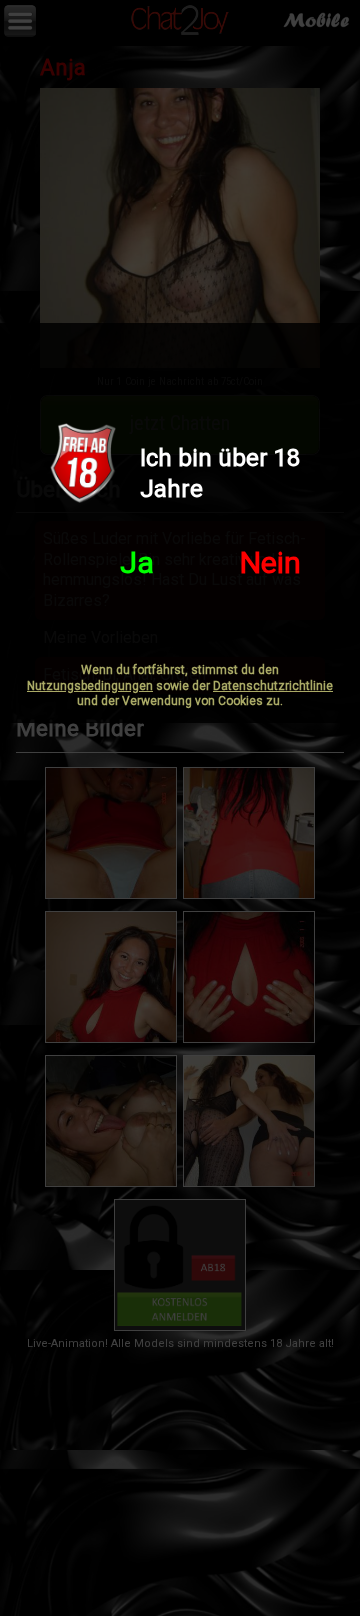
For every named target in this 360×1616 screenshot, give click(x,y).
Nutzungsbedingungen (90, 686)
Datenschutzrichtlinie (273, 686)
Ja (137, 562)
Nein (270, 562)
